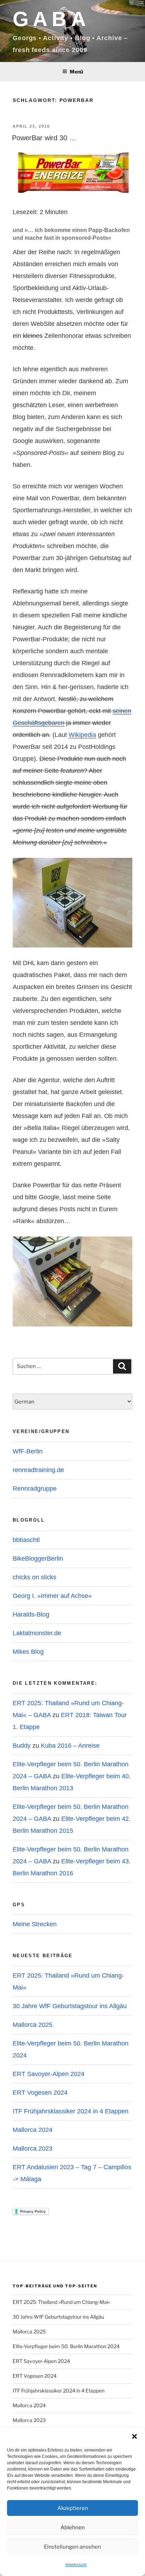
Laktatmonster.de (37, 1633)
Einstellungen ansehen (72, 2547)
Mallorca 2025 (33, 2025)
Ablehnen (73, 2527)
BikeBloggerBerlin (38, 1559)
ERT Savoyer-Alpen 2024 (49, 2074)
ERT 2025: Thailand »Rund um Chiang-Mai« (61, 2302)
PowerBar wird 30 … (44, 138)
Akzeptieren (73, 2508)
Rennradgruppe (35, 1489)
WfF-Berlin (28, 1451)
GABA (51, 19)
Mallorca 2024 (33, 2130)
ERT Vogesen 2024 (40, 2093)
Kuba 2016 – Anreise (70, 1746)
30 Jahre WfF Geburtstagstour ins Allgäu (70, 2006)
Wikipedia (82, 735)
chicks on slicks (34, 1577)
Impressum (76, 2565)
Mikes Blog (28, 1652)
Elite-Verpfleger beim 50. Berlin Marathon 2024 (66, 2346)
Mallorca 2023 (33, 2148)
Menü (76, 72)
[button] (134, 2436)
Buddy (22, 1746)
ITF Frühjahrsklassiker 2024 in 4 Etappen (71, 2111)
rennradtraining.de (38, 1470)
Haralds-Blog (31, 1614)
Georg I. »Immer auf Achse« (52, 1596)
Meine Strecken (35, 1924)
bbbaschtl (26, 1540)
